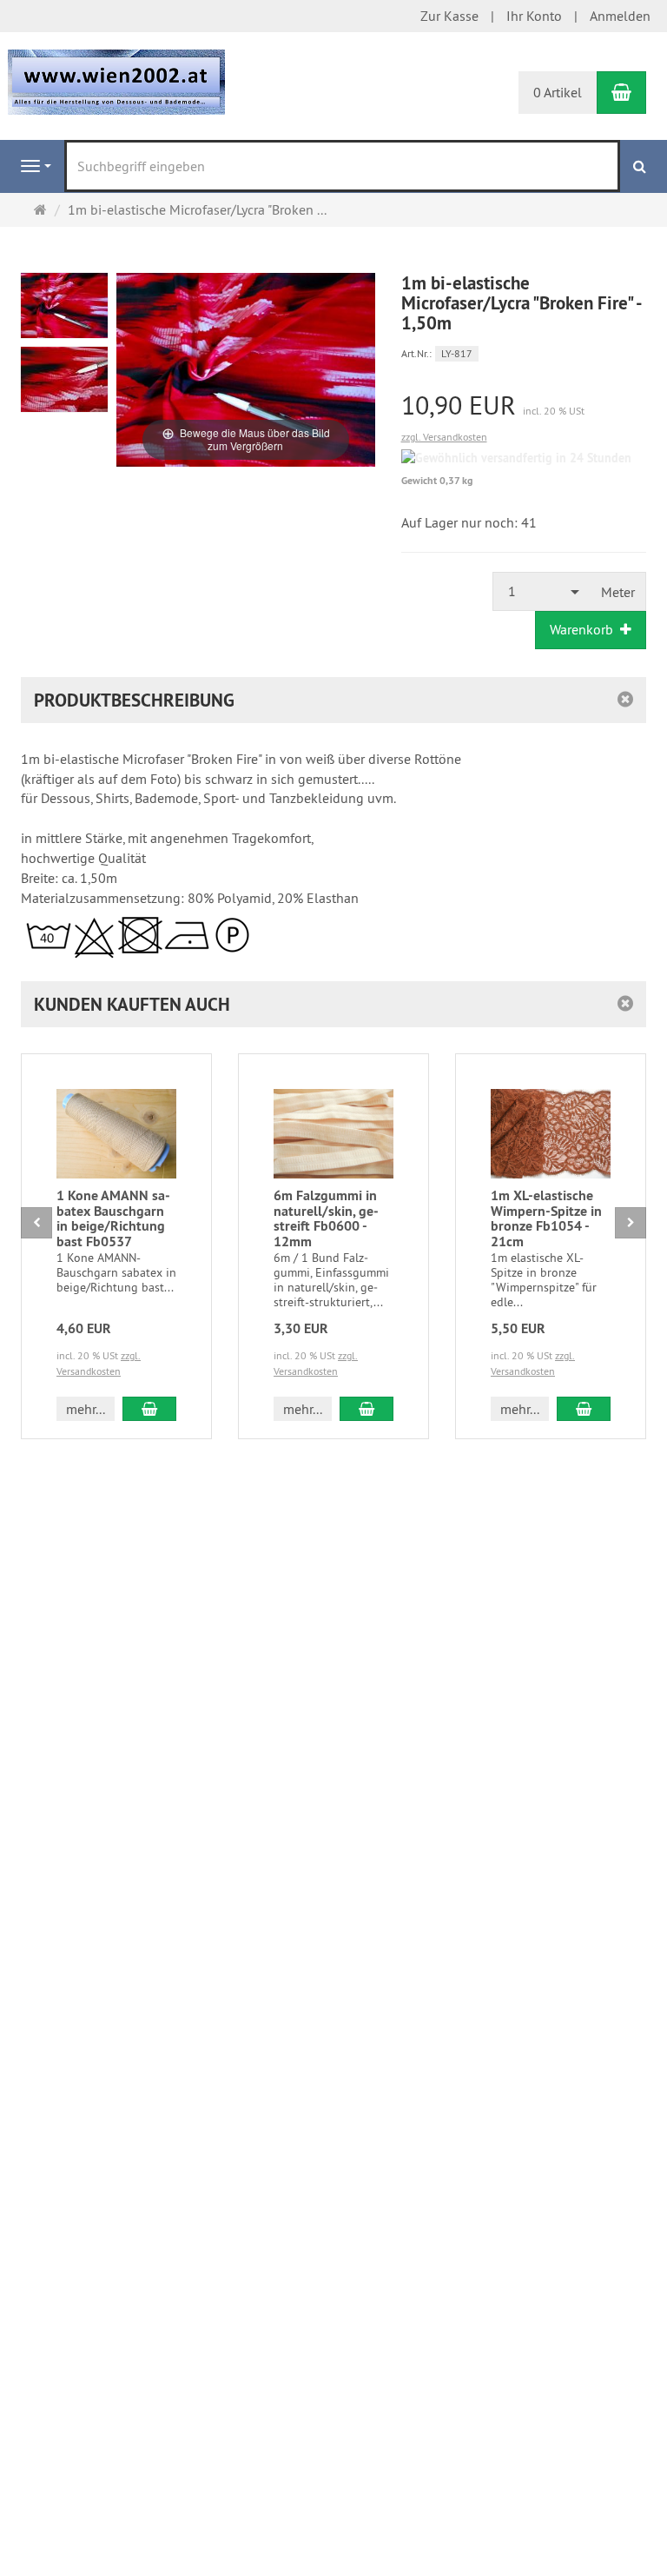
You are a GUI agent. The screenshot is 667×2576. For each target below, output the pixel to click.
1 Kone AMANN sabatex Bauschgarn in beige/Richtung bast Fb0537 (113, 1218)
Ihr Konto (534, 16)
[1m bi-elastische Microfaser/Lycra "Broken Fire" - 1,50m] (64, 305)
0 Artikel (558, 92)
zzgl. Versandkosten (444, 437)
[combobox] (542, 591)
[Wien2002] (116, 81)
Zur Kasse (449, 16)
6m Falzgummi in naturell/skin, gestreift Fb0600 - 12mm (326, 1218)
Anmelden (620, 16)
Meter (618, 592)
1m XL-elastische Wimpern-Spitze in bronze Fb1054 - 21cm (546, 1218)
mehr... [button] (86, 1409)
